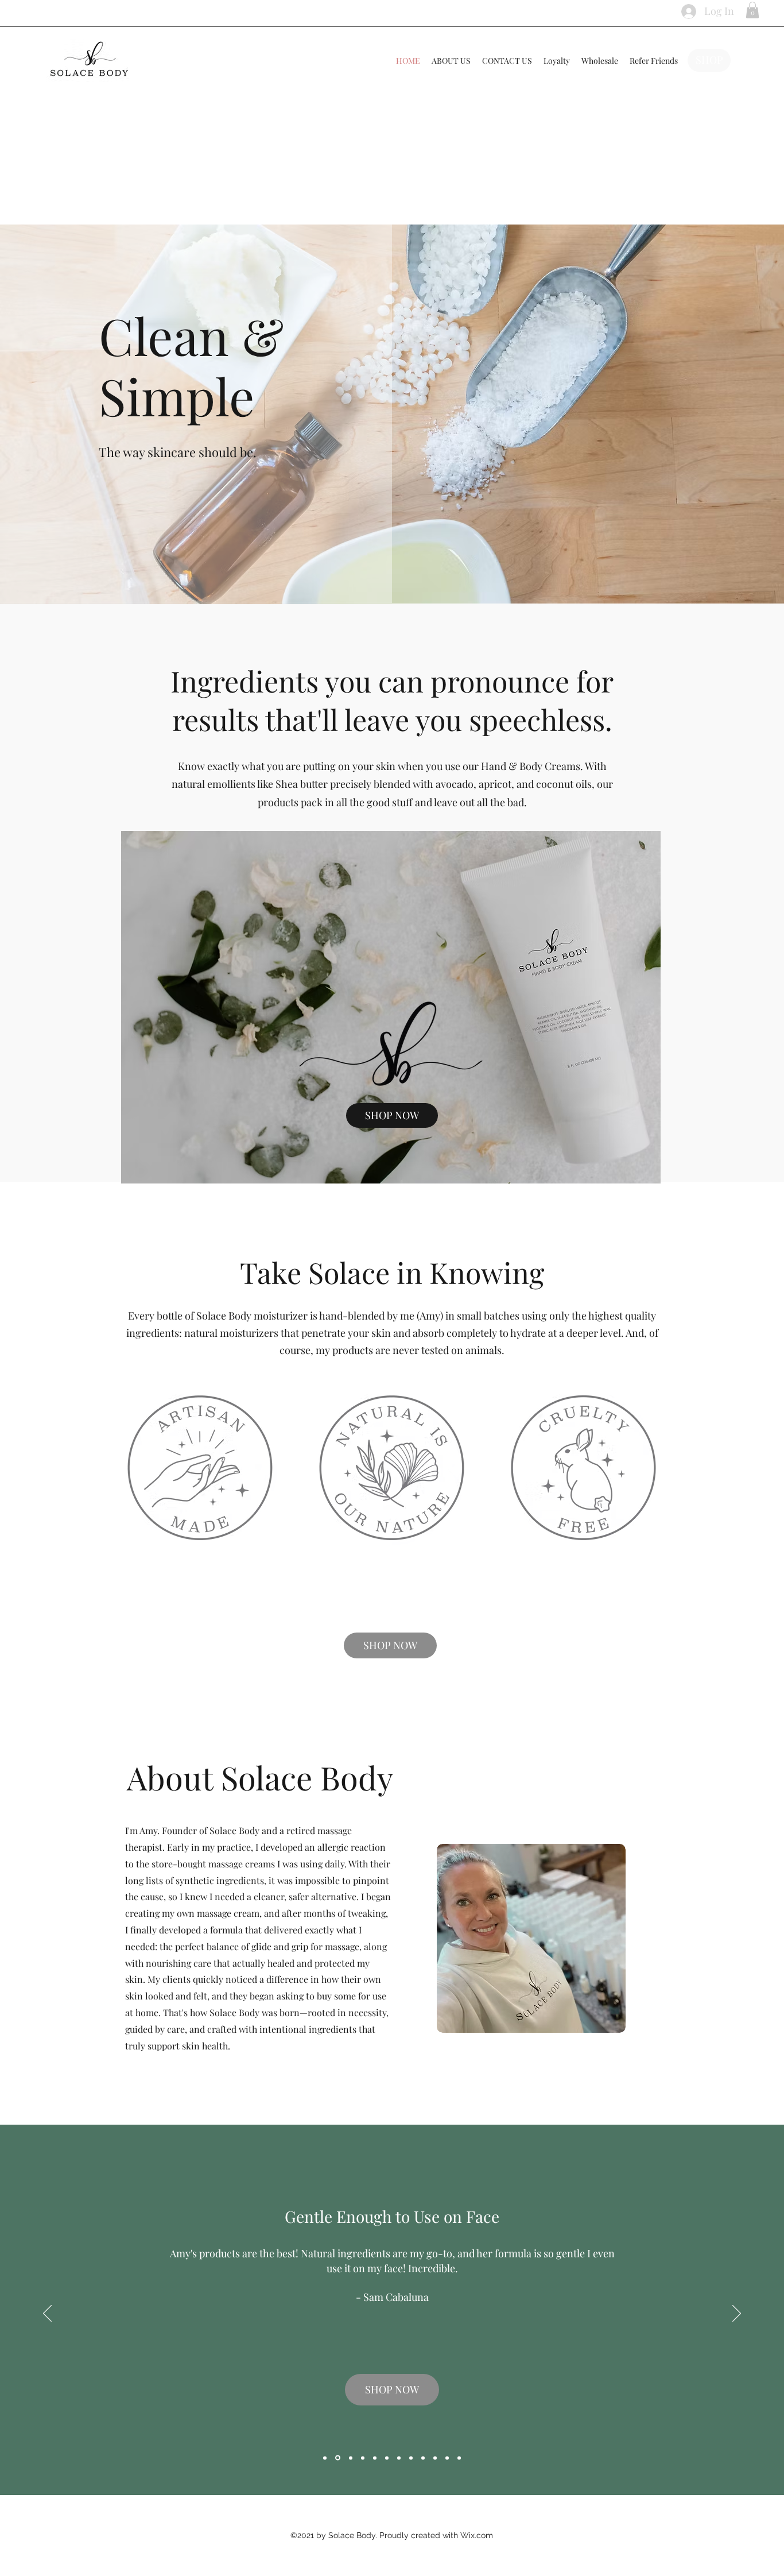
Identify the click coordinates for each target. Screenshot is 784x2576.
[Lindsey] (435, 2458)
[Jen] (399, 2458)
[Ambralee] (363, 2458)
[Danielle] (459, 2458)
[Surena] (447, 2458)
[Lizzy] (325, 2458)
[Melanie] (411, 2458)
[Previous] (47, 2314)
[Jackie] (375, 2458)
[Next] (737, 2314)
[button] (752, 10)
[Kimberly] (423, 2458)
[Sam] (337, 2458)
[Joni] (387, 2458)
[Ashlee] (350, 2458)
